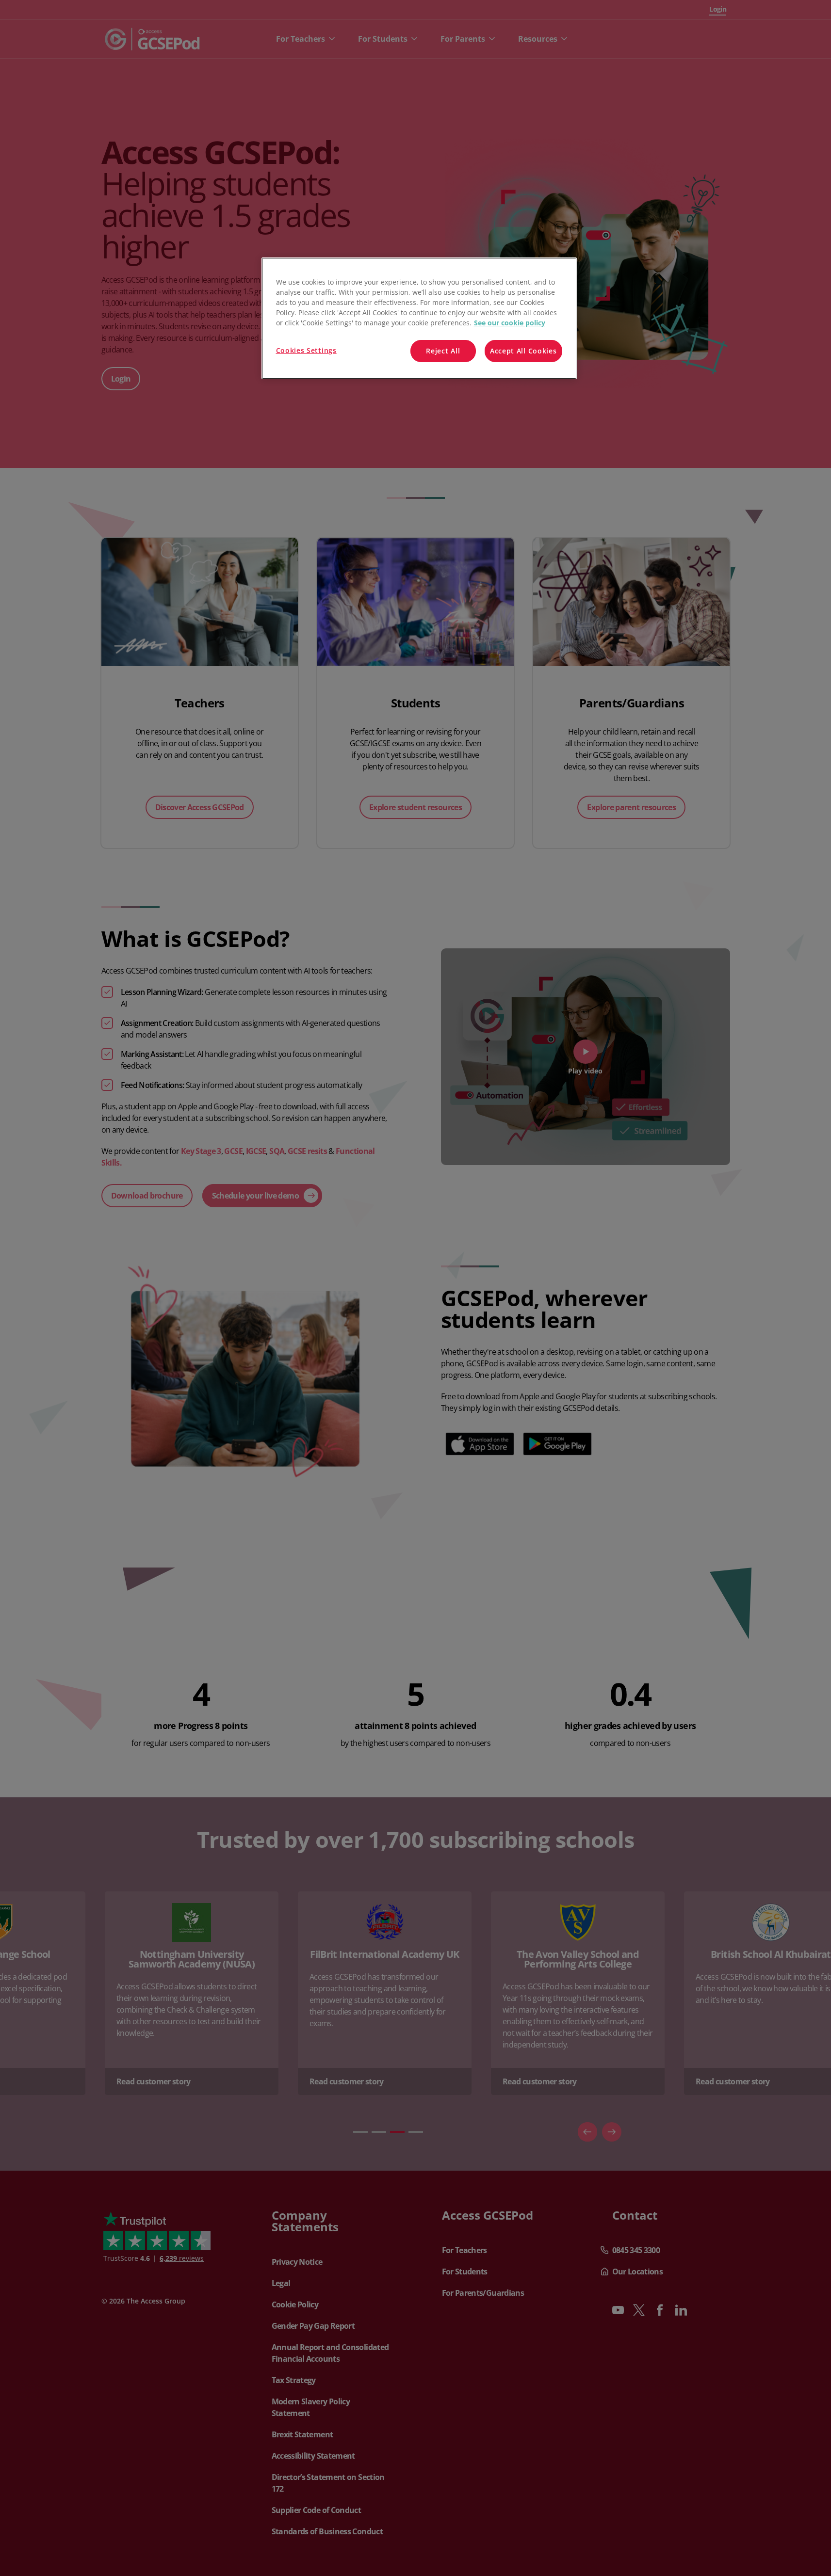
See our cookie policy (510, 323)
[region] (419, 318)
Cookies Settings (306, 350)
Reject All (443, 351)
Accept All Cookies (523, 351)
